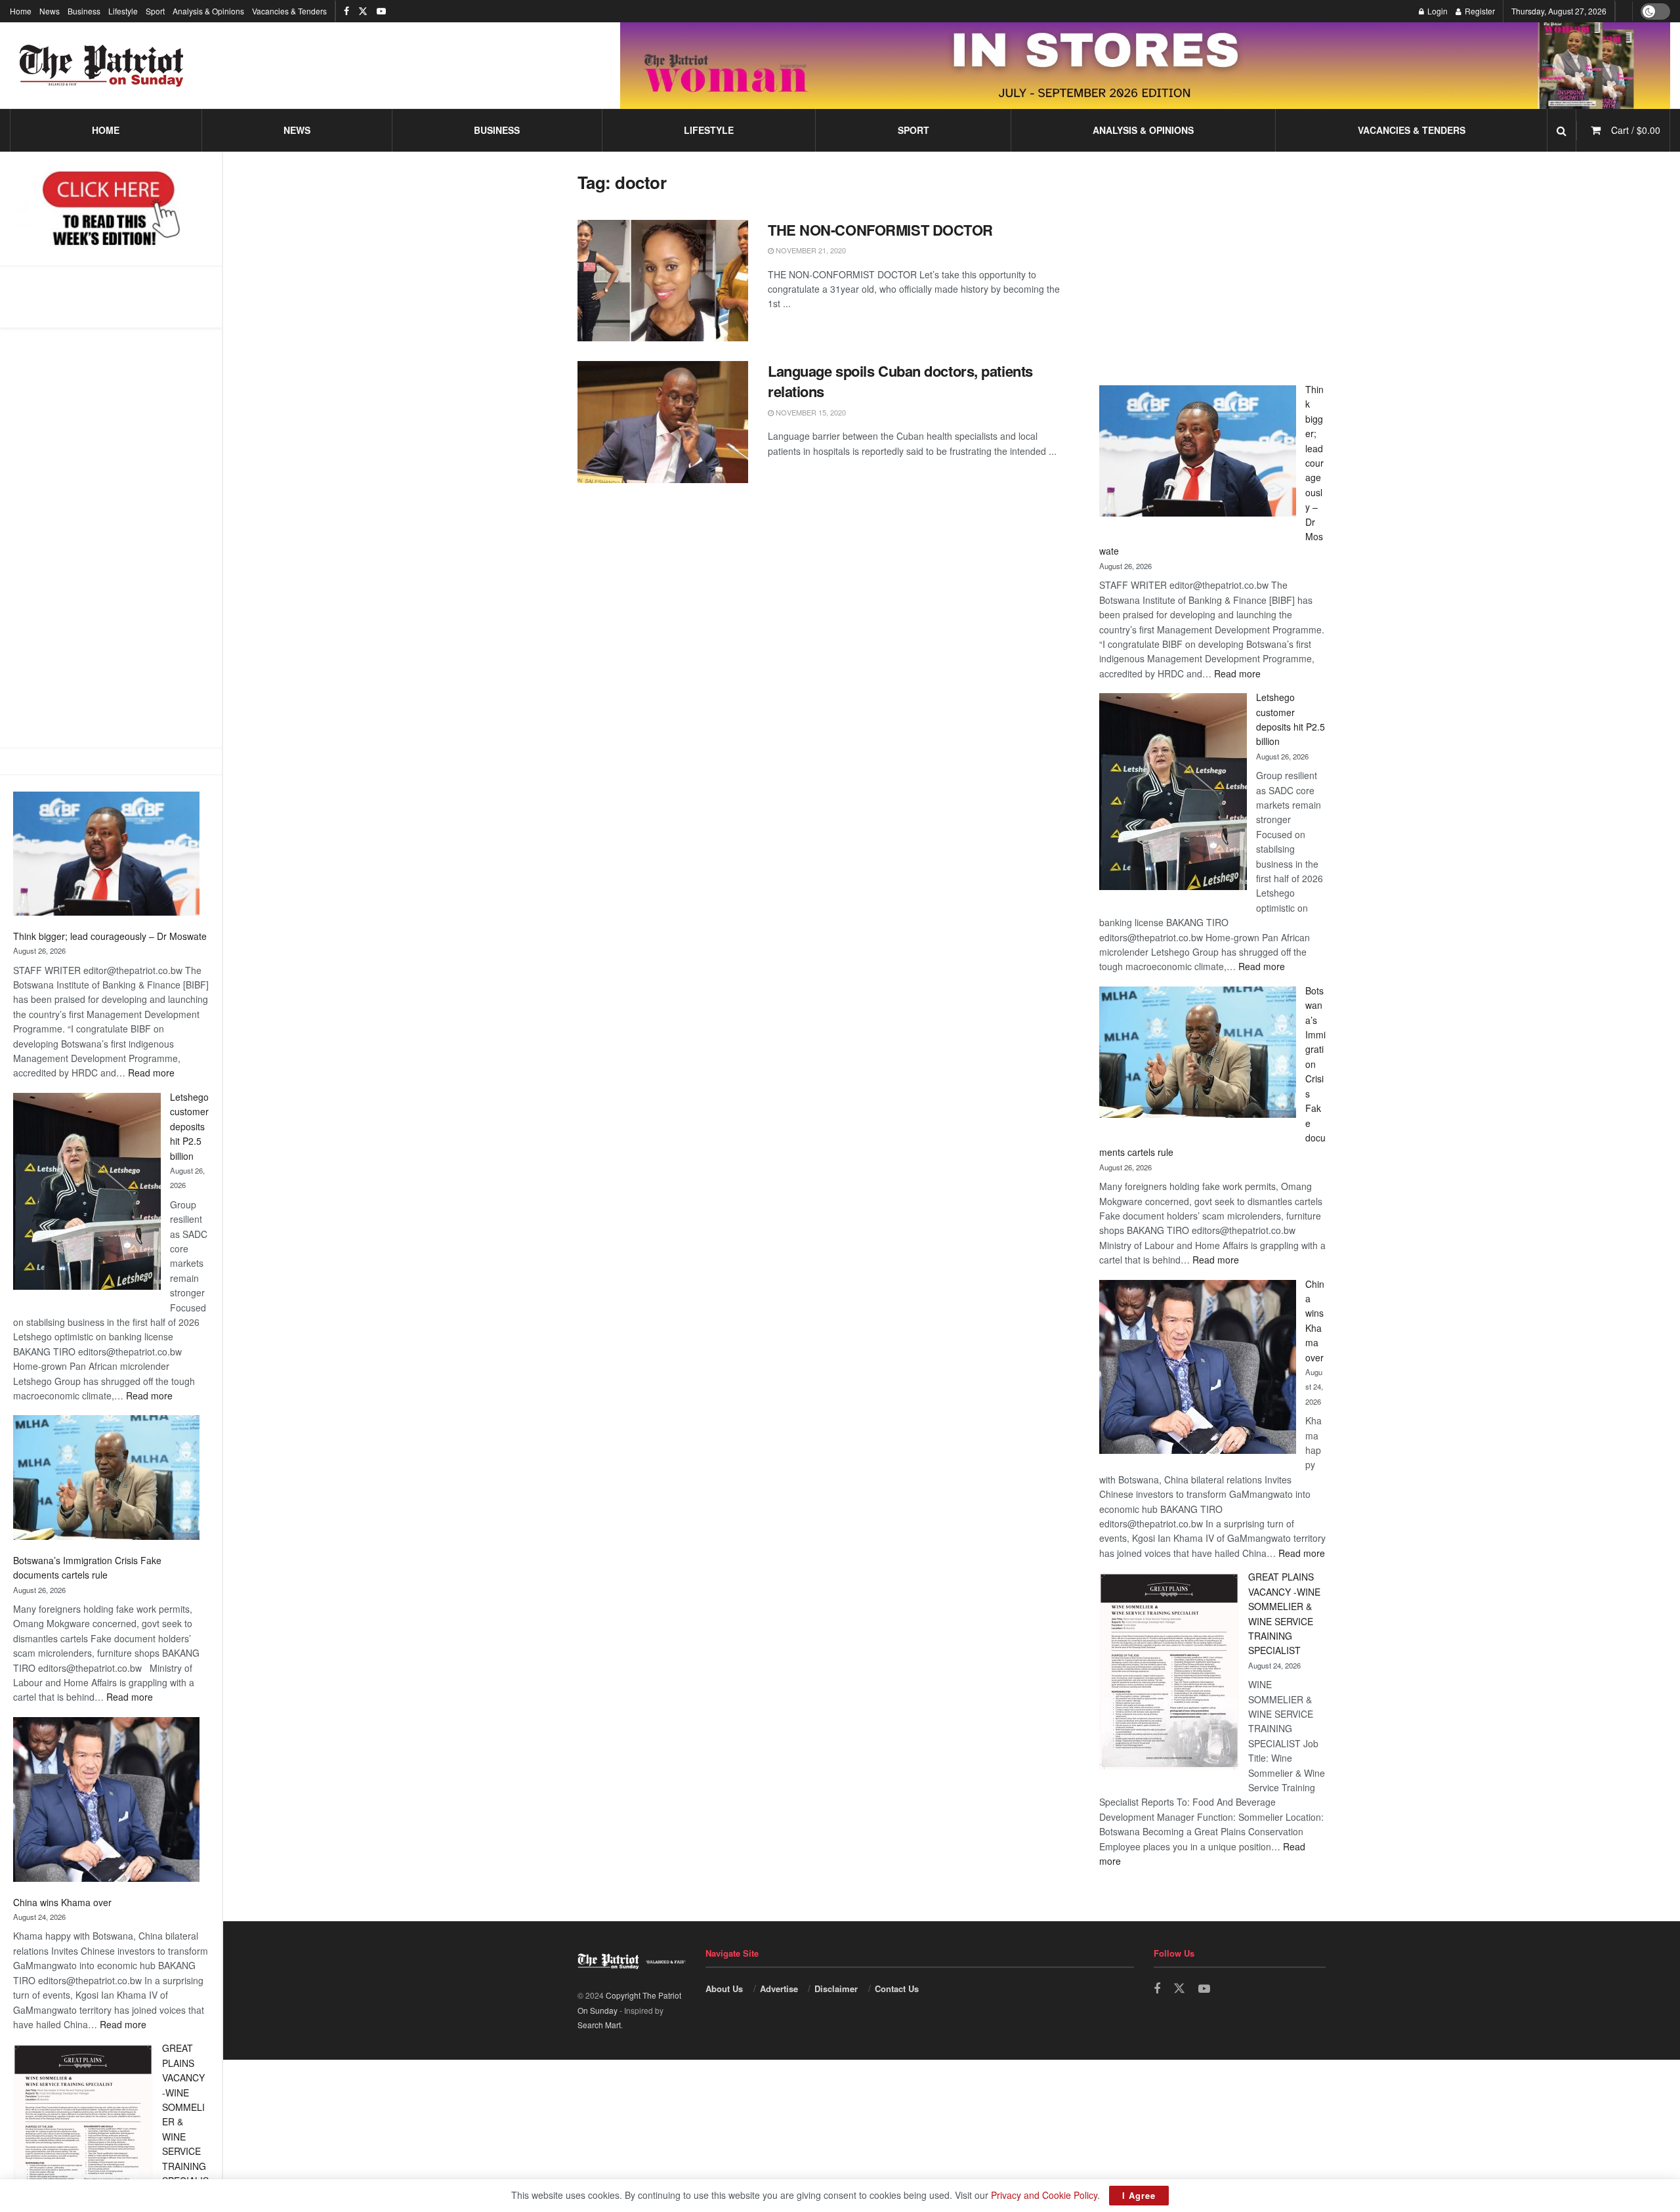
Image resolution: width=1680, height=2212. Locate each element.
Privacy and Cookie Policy (1044, 2195)
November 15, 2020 (810, 412)
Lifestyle (123, 11)
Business (84, 11)
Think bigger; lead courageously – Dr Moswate (110, 936)
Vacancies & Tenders (289, 11)
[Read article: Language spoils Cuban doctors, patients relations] (663, 422)
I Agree (1139, 2195)
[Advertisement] (111, 538)
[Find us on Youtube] (381, 11)
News (50, 11)
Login (1437, 11)
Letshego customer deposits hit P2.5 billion (189, 1126)
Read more (151, 1073)
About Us (724, 1989)
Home (21, 11)
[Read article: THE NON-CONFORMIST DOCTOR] (663, 281)
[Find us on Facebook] (346, 11)
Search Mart (599, 2025)
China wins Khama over (62, 1902)
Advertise (779, 1989)
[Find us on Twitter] (363, 11)
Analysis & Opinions (208, 11)
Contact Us (897, 1989)
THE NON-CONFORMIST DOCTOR (880, 230)
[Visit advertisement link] (1145, 65)
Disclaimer (836, 1989)
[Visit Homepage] (102, 66)
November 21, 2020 (810, 250)
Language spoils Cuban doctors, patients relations (900, 381)
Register (1479, 11)
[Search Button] (1562, 130)
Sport (155, 11)
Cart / (1636, 130)
